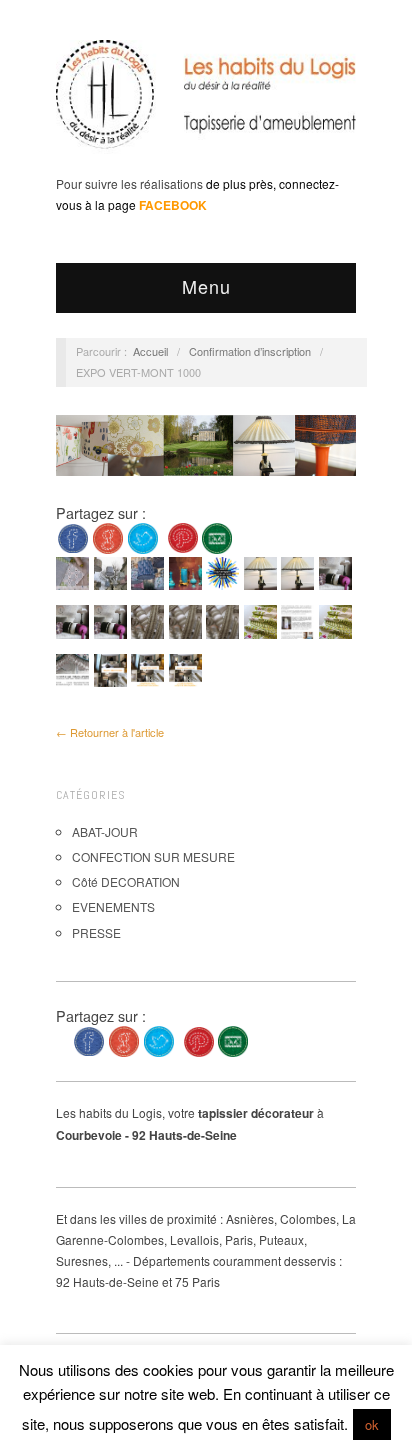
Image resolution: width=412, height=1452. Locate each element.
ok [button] (372, 1424)
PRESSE (96, 932)
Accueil (150, 351)
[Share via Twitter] (143, 535)
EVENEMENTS (113, 906)
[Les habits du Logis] (206, 102)
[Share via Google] (108, 535)
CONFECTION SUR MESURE (153, 856)
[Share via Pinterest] (183, 535)
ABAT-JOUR (105, 831)
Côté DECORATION (126, 881)
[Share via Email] (217, 535)
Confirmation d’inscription (250, 351)
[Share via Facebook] (73, 535)
